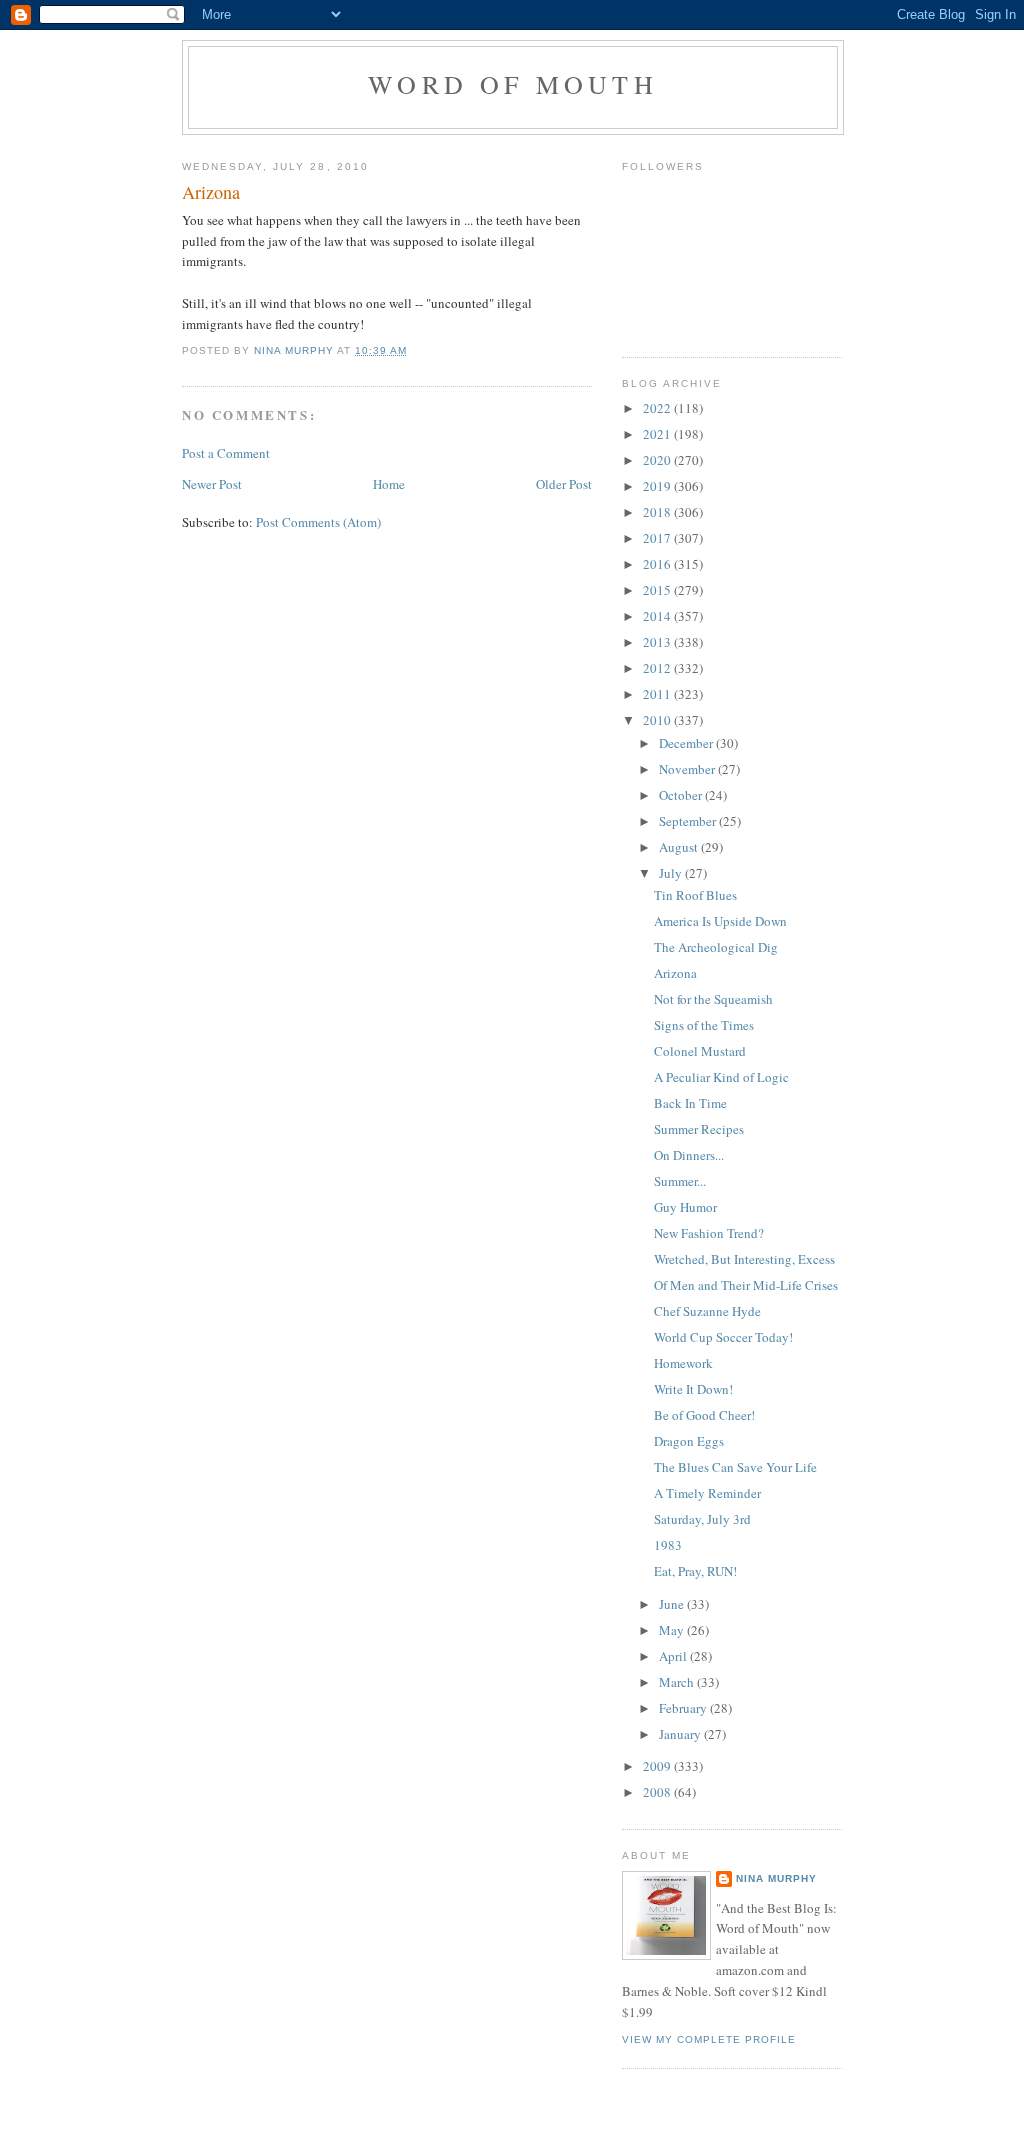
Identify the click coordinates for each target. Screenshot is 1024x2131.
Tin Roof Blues (695, 895)
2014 (658, 616)
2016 (658, 564)
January (681, 1734)
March (678, 1682)
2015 (658, 590)
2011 (658, 694)
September (689, 821)
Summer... (680, 1181)
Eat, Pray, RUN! (695, 1571)
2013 (658, 642)
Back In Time (690, 1103)
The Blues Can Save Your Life (735, 1467)
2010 (658, 720)
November (688, 769)
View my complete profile (709, 2039)
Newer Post (212, 484)
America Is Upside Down (720, 921)
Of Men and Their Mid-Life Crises (746, 1285)
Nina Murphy (776, 1878)
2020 (658, 460)
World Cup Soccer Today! (723, 1337)
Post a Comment (226, 453)
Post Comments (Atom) (318, 522)
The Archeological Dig (716, 947)
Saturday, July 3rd (702, 1519)
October (682, 795)
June (673, 1604)
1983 (668, 1545)
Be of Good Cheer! (704, 1415)
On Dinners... (689, 1155)
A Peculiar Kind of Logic (721, 1077)
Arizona (675, 973)
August (680, 847)
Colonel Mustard (700, 1051)
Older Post (564, 484)
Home (389, 484)
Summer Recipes (699, 1129)
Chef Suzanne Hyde (707, 1311)
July (672, 873)
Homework (683, 1363)
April (674, 1656)
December (687, 743)
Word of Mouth (513, 84)
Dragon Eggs (689, 1441)
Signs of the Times (704, 1025)
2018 (658, 512)
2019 (658, 486)
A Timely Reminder (707, 1493)
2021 (658, 434)
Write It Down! (693, 1389)
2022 (658, 408)
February (684, 1708)
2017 (658, 538)
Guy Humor (685, 1207)
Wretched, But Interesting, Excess (744, 1259)
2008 (658, 1792)
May (673, 1630)
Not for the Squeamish (713, 999)
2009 (658, 1766)
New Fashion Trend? (709, 1233)
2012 (658, 668)
